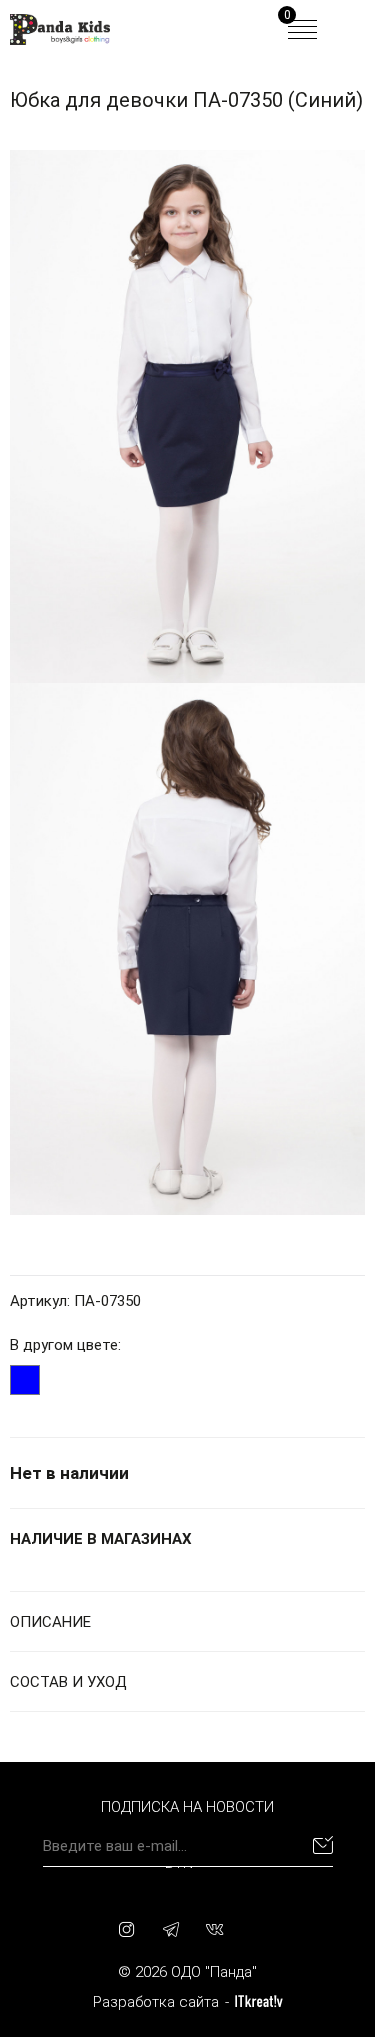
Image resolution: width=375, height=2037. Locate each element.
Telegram (171, 1929)
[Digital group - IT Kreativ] (259, 2001)
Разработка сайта (156, 2002)
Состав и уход (68, 1682)
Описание (50, 1622)
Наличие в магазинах (101, 1539)
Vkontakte (215, 1929)
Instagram (127, 1929)
